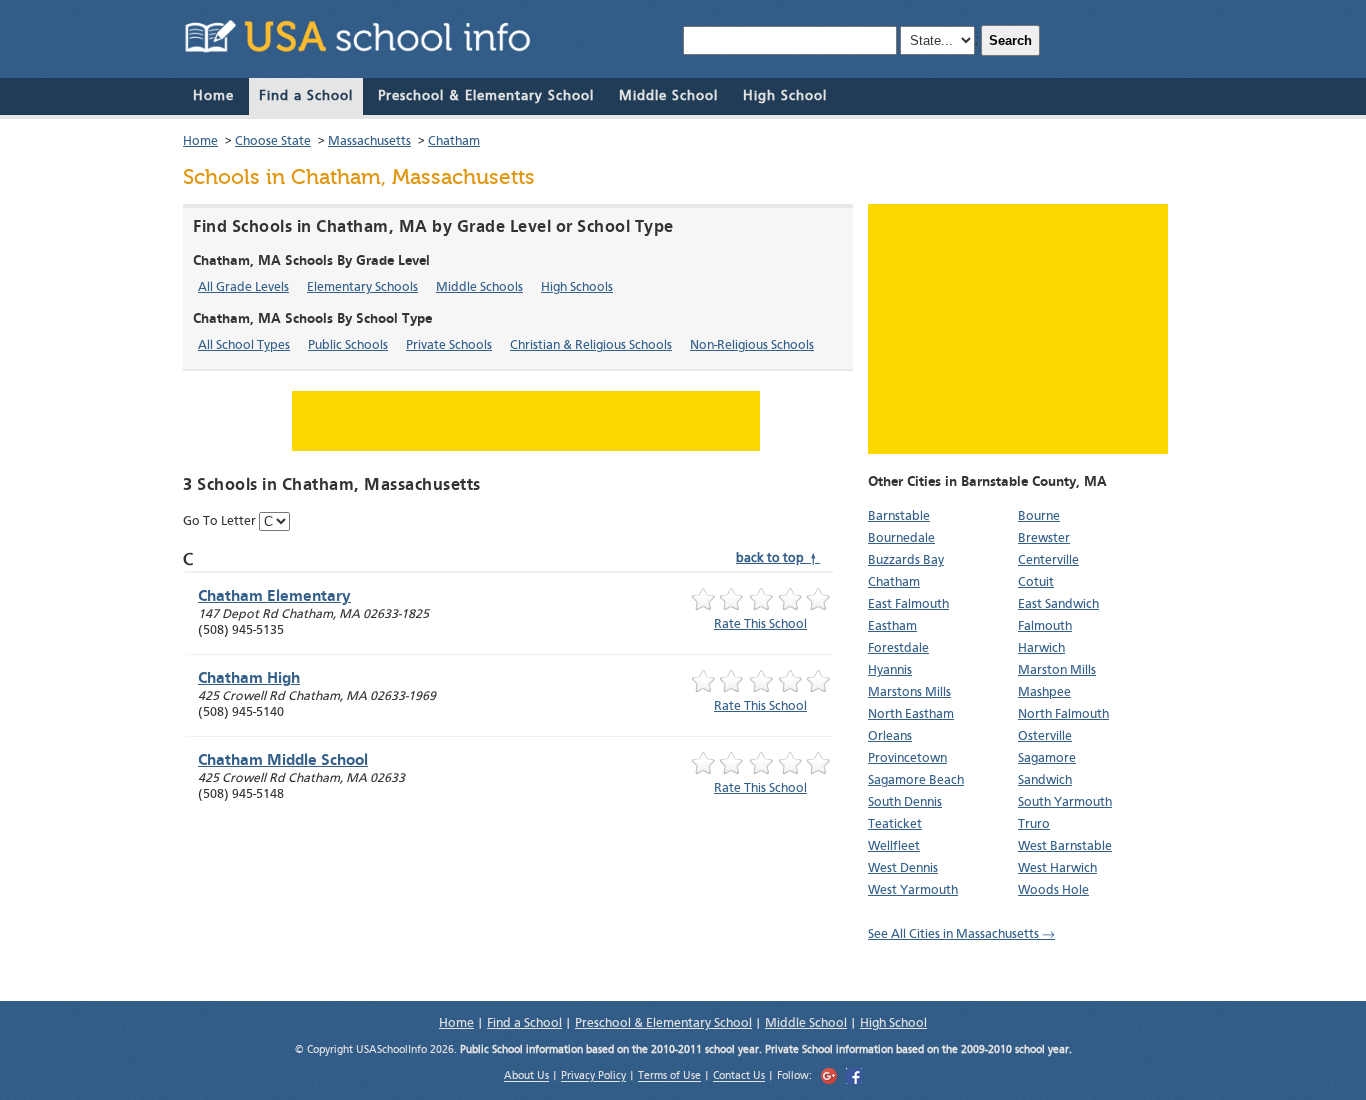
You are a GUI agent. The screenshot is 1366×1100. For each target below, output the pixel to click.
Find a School (306, 96)
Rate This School (760, 624)
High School (785, 96)
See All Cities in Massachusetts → (961, 934)
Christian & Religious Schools (591, 345)
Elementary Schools (362, 287)
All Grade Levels (243, 287)
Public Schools (348, 345)
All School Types (244, 345)
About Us (526, 1077)
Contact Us (739, 1077)
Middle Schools (479, 287)
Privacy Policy (593, 1077)
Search (1010, 40)
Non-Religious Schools (752, 345)
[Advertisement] (1018, 329)
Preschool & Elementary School (486, 96)
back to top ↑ (778, 558)
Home (213, 96)
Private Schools (449, 345)
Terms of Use (669, 1077)
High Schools (577, 287)
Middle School (668, 96)
